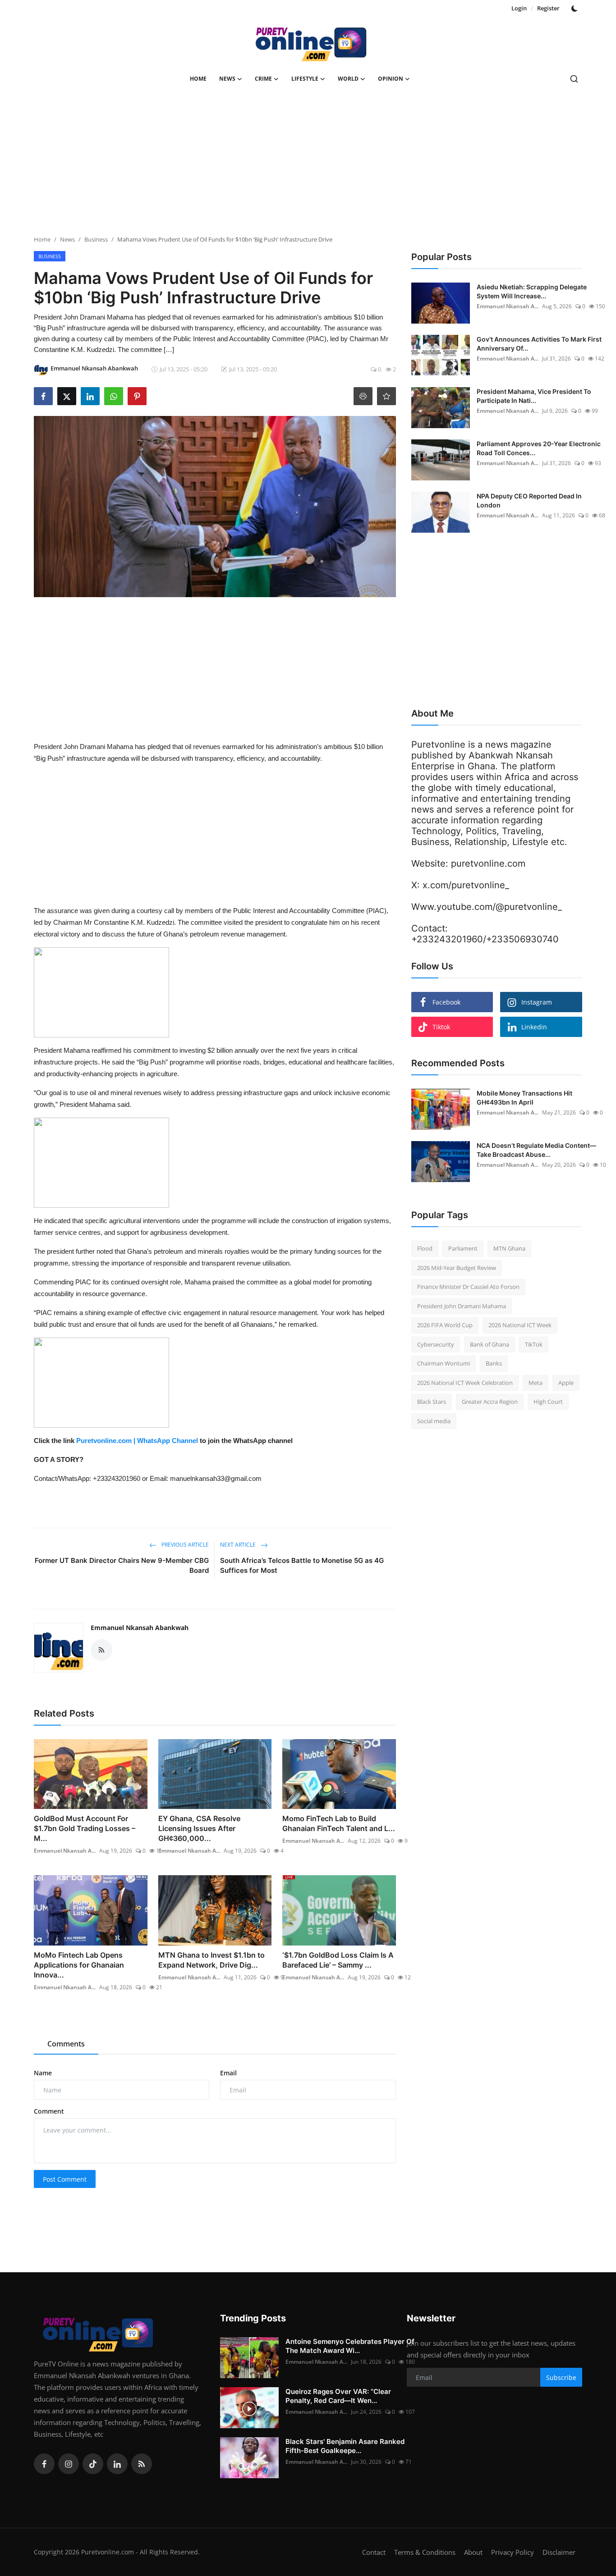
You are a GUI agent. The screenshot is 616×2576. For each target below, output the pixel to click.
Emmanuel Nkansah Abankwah (140, 1628)
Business (96, 239)
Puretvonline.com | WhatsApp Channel (138, 1441)
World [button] (348, 79)
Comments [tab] (66, 2044)
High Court (548, 1402)
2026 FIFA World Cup (445, 1325)
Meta (536, 1383)
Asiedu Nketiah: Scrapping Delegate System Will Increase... (532, 291)
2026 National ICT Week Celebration (465, 1383)
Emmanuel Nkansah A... (65, 1851)
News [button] (227, 79)
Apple (566, 1383)
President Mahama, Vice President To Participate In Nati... (534, 396)
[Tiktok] (93, 2464)
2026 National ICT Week (520, 1325)
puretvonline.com (488, 863)
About (473, 2552)
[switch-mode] (575, 9)
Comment (49, 2111)
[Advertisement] (308, 165)
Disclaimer (559, 2552)
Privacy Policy (513, 2552)
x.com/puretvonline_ (466, 885)
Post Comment (65, 2179)
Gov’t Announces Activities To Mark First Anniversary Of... (539, 344)
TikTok (534, 1344)
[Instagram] (69, 2464)
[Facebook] (44, 2464)
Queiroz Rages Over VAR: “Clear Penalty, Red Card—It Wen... (338, 2396)
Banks (494, 1363)
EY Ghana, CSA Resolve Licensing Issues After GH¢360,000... (199, 1828)
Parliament (463, 1248)
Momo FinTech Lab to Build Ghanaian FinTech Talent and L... (339, 1823)
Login (519, 8)
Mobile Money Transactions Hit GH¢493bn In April (524, 1098)
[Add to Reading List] (386, 396)
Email (228, 2073)
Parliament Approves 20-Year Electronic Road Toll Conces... (539, 448)
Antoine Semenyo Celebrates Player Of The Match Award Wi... (350, 2346)
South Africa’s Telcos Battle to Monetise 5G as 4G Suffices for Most (302, 1565)
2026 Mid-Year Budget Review (457, 1268)
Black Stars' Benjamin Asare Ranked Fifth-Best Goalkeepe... (345, 2446)
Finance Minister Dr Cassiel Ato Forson (468, 1287)
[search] (574, 79)
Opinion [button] (391, 79)
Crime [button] (263, 79)
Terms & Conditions (425, 2552)
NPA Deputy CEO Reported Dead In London (529, 500)
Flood (425, 1248)
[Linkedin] (117, 2464)
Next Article (239, 1545)
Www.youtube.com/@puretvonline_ (487, 907)
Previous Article (184, 1545)
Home (198, 79)
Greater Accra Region (490, 1402)
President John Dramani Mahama (462, 1306)
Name (43, 2073)
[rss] (142, 2464)
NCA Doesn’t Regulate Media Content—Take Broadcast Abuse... (536, 1150)
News (67, 239)
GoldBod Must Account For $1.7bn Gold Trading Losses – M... (85, 1828)
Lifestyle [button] (305, 79)
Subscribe (561, 2377)
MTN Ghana (509, 1248)
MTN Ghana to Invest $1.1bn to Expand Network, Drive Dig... (211, 1960)
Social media (434, 1421)
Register (548, 8)
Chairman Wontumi (444, 1363)
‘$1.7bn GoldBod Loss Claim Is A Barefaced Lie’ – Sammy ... (338, 1960)
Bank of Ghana (490, 1344)
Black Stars (432, 1402)
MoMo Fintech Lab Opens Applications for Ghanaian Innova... (79, 1965)
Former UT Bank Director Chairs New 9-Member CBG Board (122, 1565)
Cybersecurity (436, 1344)
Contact (374, 2552)
